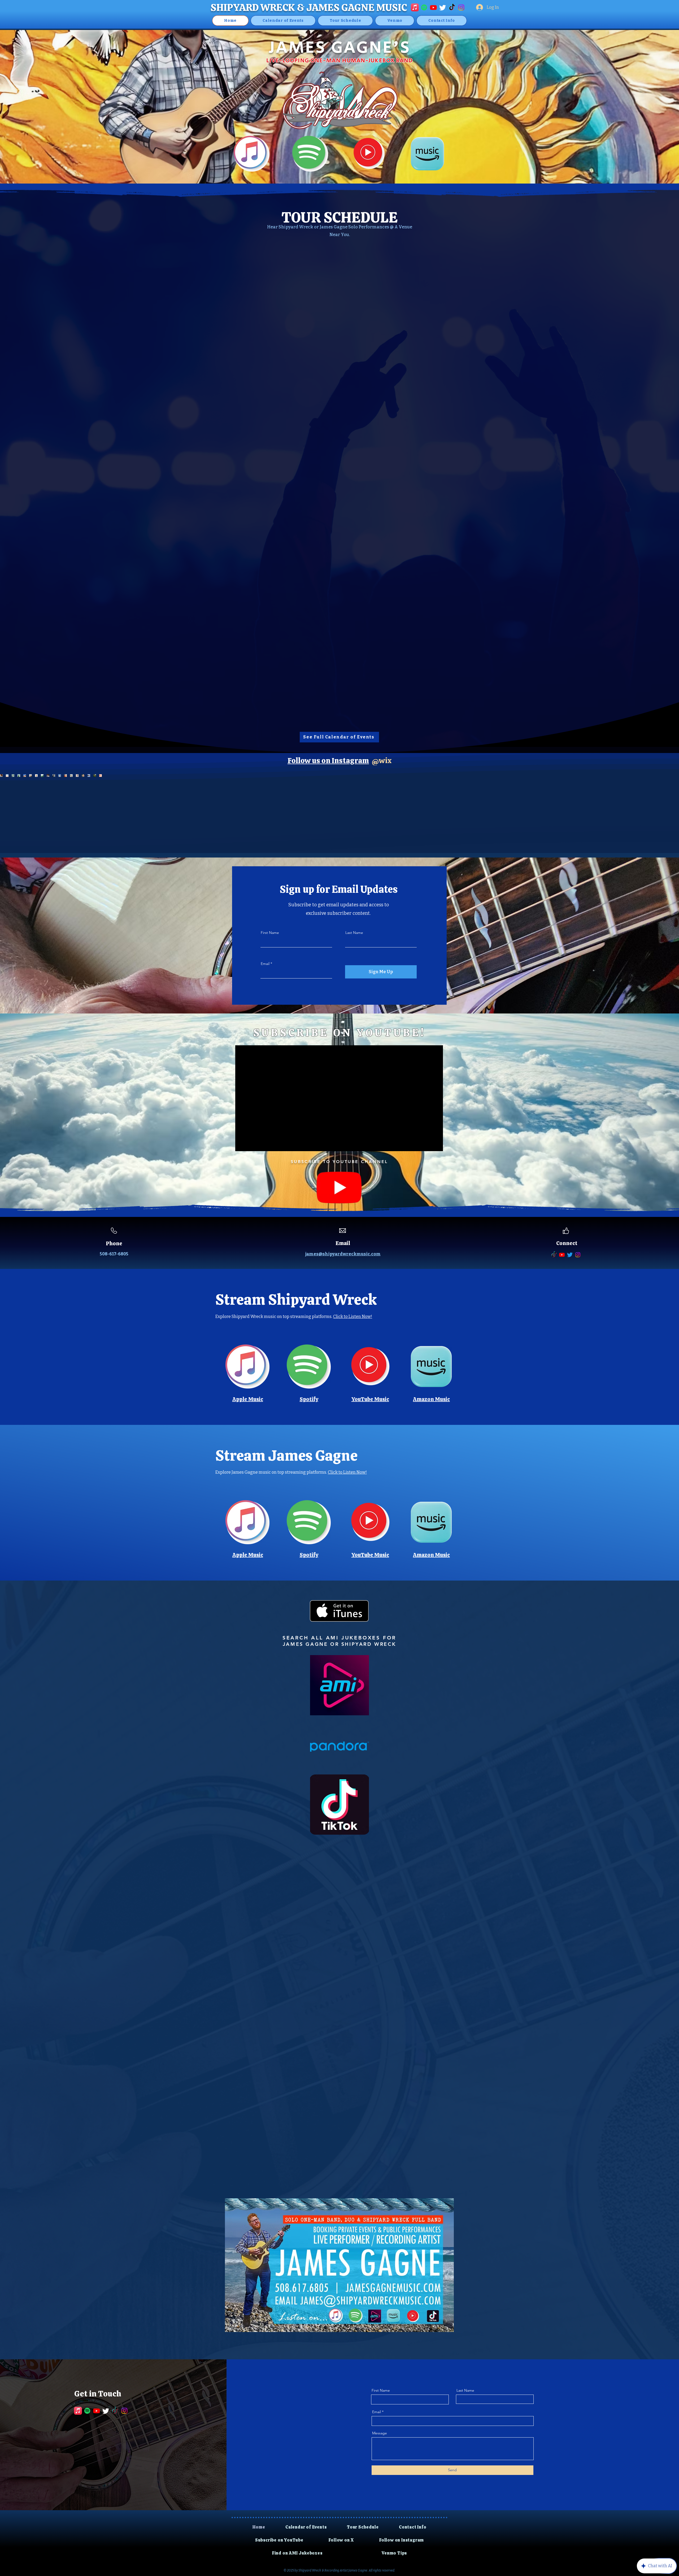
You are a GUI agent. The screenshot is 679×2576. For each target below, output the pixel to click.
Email (265, 964)
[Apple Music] (415, 7)
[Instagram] (461, 7)
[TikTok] (452, 7)
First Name (270, 933)
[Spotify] (424, 7)
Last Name (354, 933)
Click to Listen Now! (353, 1317)
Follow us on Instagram (328, 760)
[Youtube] (433, 7)
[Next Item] (664, 813)
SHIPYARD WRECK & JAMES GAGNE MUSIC (309, 7)
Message (380, 2433)
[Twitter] (443, 7)
